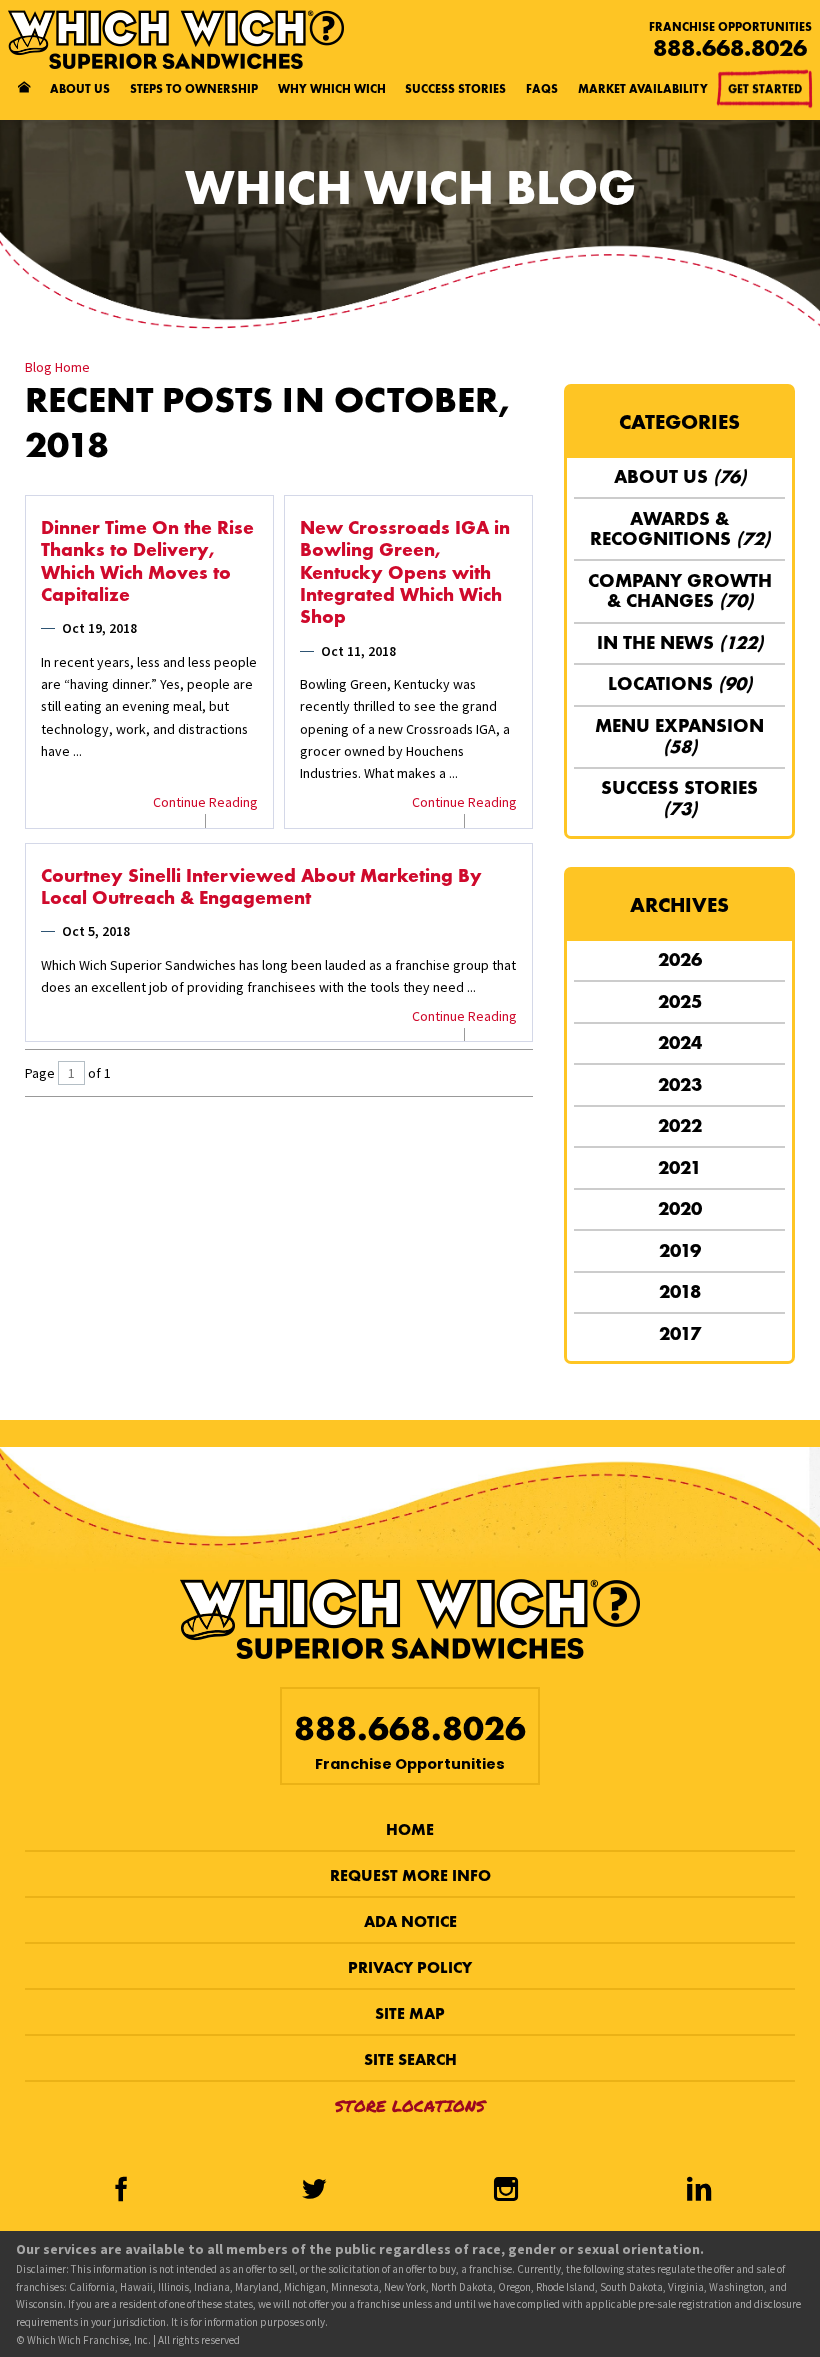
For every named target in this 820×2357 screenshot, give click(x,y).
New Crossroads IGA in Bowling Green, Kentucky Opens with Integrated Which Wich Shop (405, 572)
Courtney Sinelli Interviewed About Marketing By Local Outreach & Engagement (261, 887)
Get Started (765, 88)
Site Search (410, 2059)
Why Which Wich (332, 88)
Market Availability (643, 88)
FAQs (542, 88)
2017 (680, 1333)
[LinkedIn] (699, 2190)
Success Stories (455, 88)
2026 (680, 959)
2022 (680, 1125)
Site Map (410, 2013)
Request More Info (410, 1875)
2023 (680, 1084)
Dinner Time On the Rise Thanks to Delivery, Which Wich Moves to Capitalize (147, 561)
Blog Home (57, 367)
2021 (679, 1167)
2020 (680, 1208)
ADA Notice (410, 1921)
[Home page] (24, 89)
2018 (680, 1291)
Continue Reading (205, 802)
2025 (680, 1001)
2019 (680, 1250)
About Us (80, 88)
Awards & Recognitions (680, 529)
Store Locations (410, 2105)
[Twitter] (313, 2190)
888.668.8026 (730, 48)
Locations (680, 683)
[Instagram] (506, 2190)
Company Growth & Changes (680, 591)
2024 (680, 1042)
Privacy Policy (410, 1967)
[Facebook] (121, 2190)
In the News (680, 642)
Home (410, 1829)
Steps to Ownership (194, 88)
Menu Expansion (679, 736)
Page (40, 1073)
